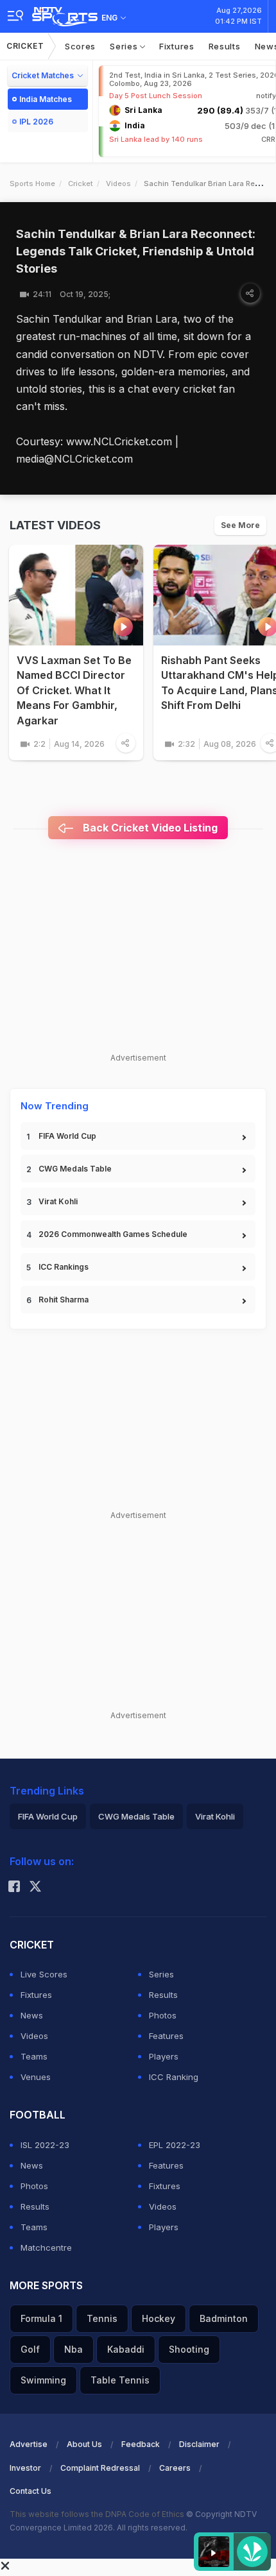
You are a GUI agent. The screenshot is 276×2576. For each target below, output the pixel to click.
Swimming (43, 2380)
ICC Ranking (174, 2077)
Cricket (25, 46)
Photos (163, 2015)
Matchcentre (46, 2248)
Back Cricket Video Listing (149, 828)
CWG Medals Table (75, 1169)
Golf (30, 2349)
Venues (36, 2077)
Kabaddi (126, 2349)
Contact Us (30, 2491)
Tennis (102, 2318)
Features (166, 2036)
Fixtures (177, 46)
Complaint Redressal (100, 2468)
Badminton (224, 2318)
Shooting (189, 2349)
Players (164, 2056)
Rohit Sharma (64, 1300)
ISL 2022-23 (45, 2145)
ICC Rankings (64, 1267)
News (32, 2015)
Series (125, 46)
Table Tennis (120, 2380)
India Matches (46, 99)
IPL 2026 (36, 122)
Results (225, 46)
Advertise (29, 2444)
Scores (80, 46)
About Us (84, 2444)
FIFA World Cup (67, 1136)
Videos (118, 183)
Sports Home (32, 183)
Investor (25, 2468)
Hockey (159, 2318)
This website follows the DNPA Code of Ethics (98, 2514)
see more (240, 525)
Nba (73, 2349)
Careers (175, 2468)
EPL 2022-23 (175, 2145)
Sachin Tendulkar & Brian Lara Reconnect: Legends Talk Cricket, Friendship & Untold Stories (136, 251)
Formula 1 (41, 2318)
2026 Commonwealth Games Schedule (113, 1234)
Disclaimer (199, 2444)
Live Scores (44, 1974)
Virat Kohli (58, 1201)
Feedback (141, 2444)
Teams (34, 2056)
